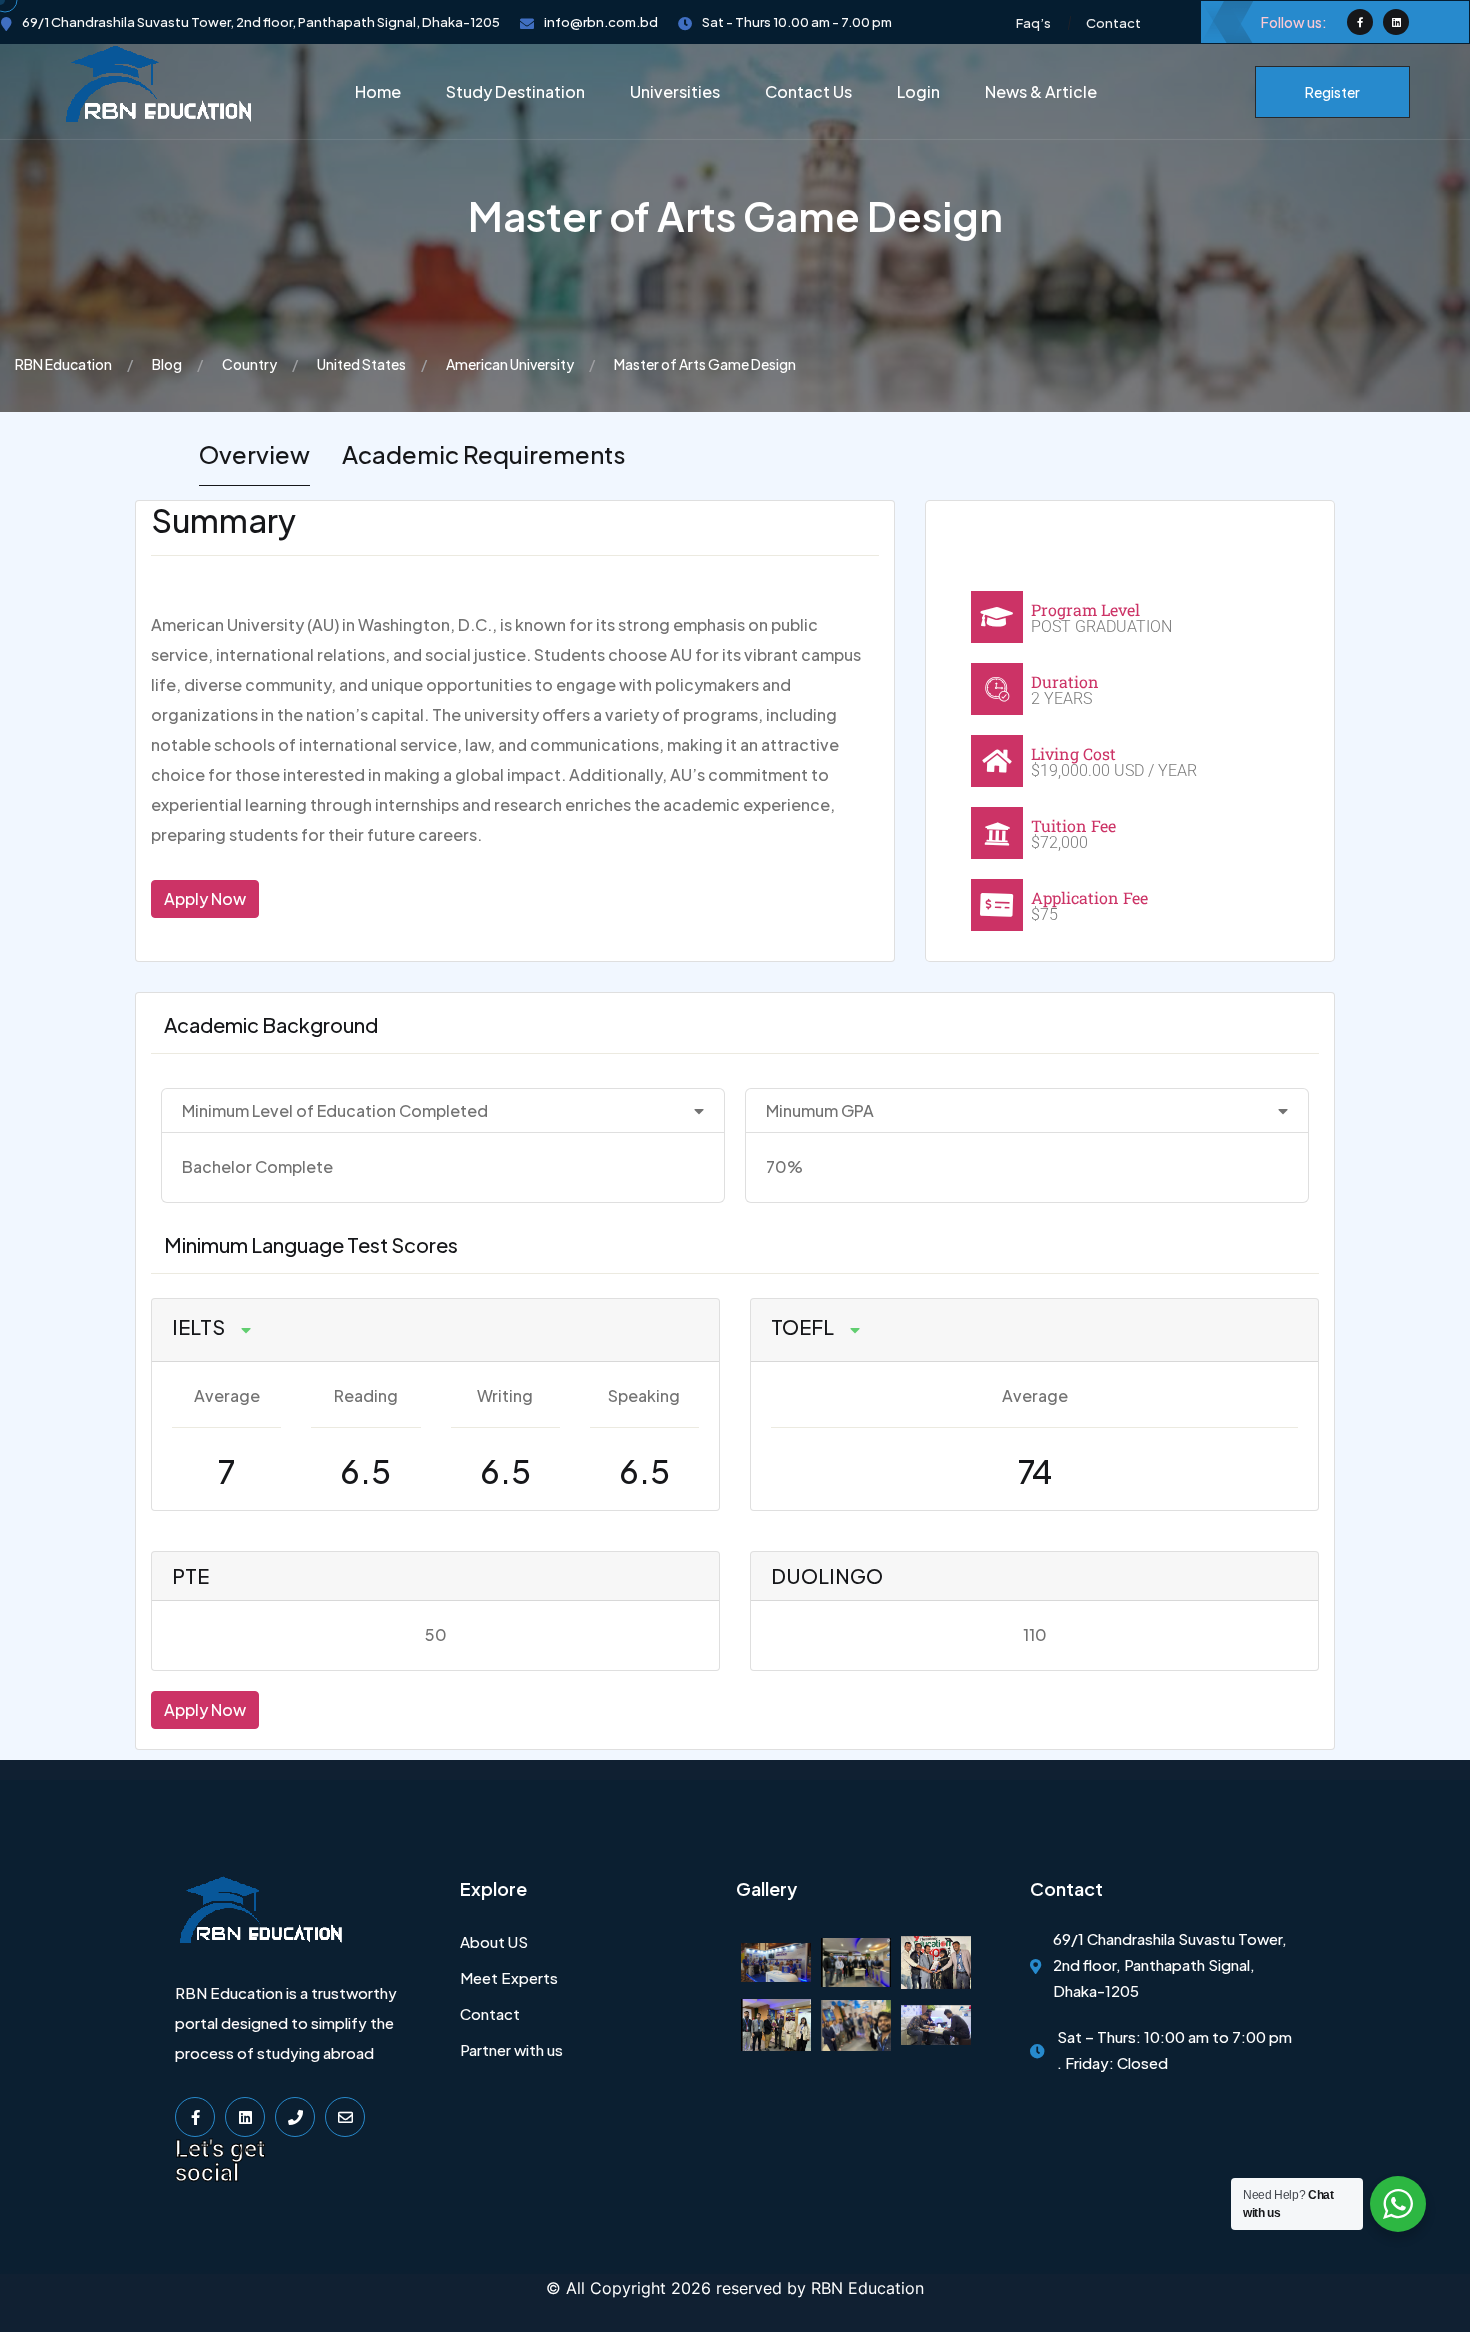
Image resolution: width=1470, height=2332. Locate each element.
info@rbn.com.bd (601, 22)
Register (1332, 92)
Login (918, 91)
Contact (1113, 23)
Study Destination (515, 91)
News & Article (1041, 91)
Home (378, 91)
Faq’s (1033, 23)
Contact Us (808, 91)
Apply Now (205, 898)
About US (494, 1941)
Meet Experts (509, 1977)
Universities (675, 91)
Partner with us (511, 2049)
